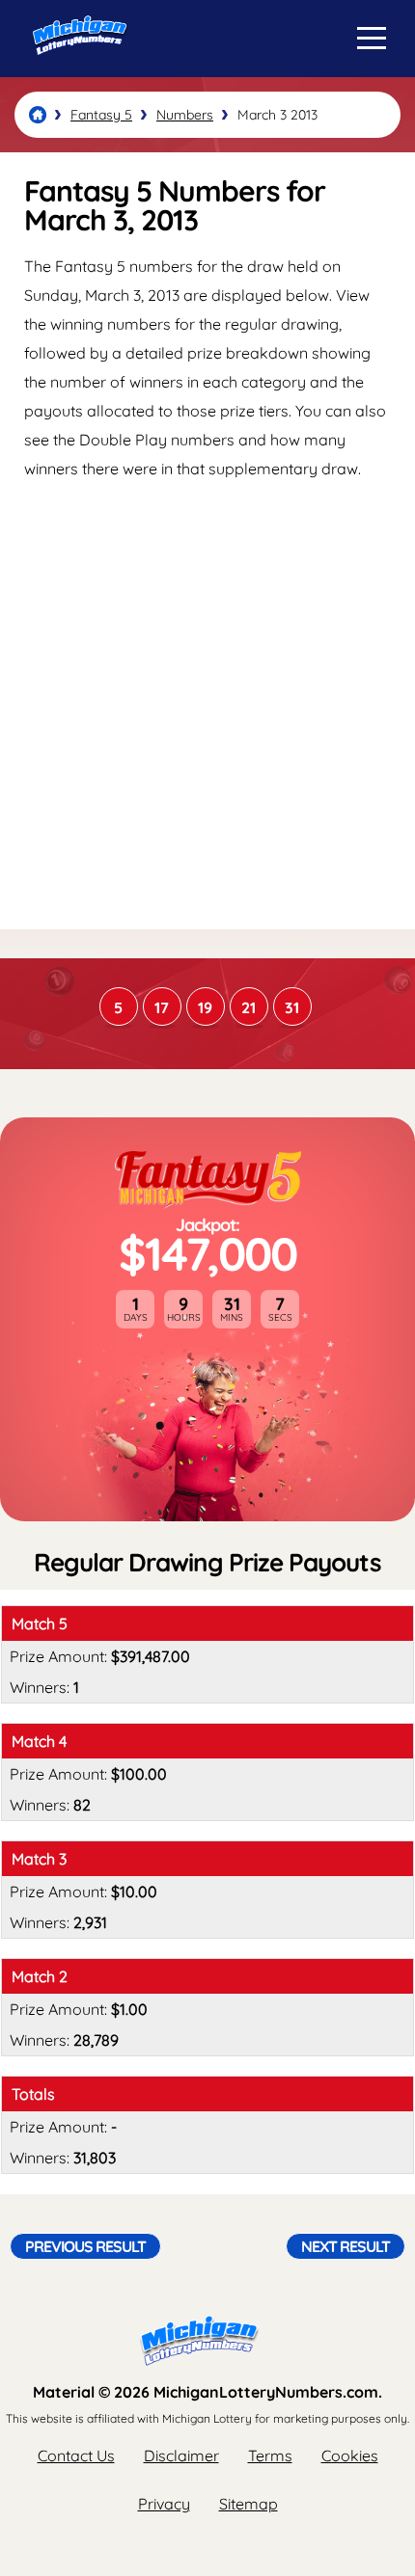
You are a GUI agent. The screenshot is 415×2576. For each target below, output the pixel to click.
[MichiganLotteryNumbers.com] (75, 70)
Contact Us (76, 2455)
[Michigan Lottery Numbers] (38, 115)
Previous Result (85, 2246)
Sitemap (249, 2504)
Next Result (346, 2246)
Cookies (350, 2455)
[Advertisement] (207, 704)
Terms (270, 2455)
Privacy (164, 2504)
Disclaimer (181, 2455)
